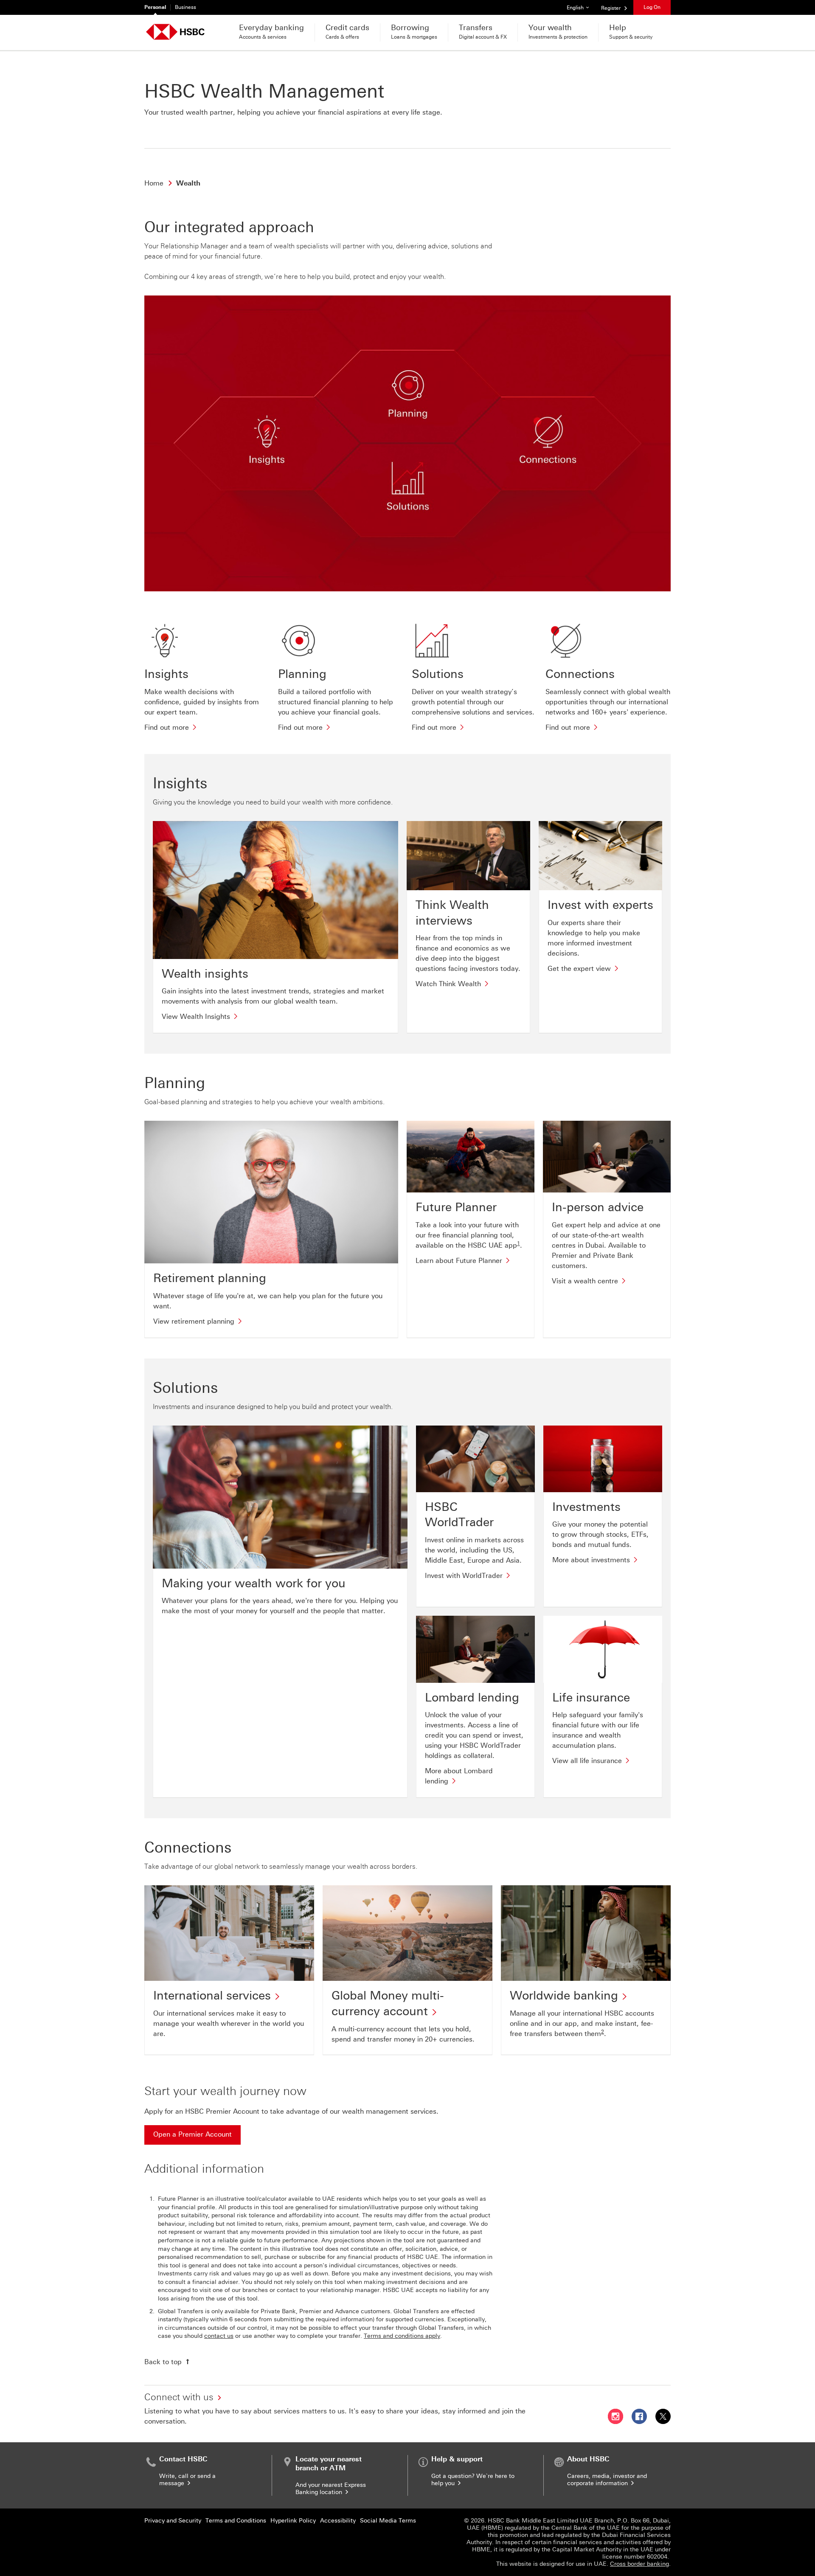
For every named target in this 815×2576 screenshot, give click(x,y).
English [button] (581, 7)
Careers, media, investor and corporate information (607, 2480)
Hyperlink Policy (293, 2521)
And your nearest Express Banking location (331, 2489)
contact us (219, 2336)
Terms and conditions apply (402, 2336)
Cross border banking (639, 2564)
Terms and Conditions (236, 2521)
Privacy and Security (173, 2521)
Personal (155, 7)
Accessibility (338, 2521)
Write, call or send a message (187, 2480)
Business (185, 7)
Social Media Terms (388, 2521)
